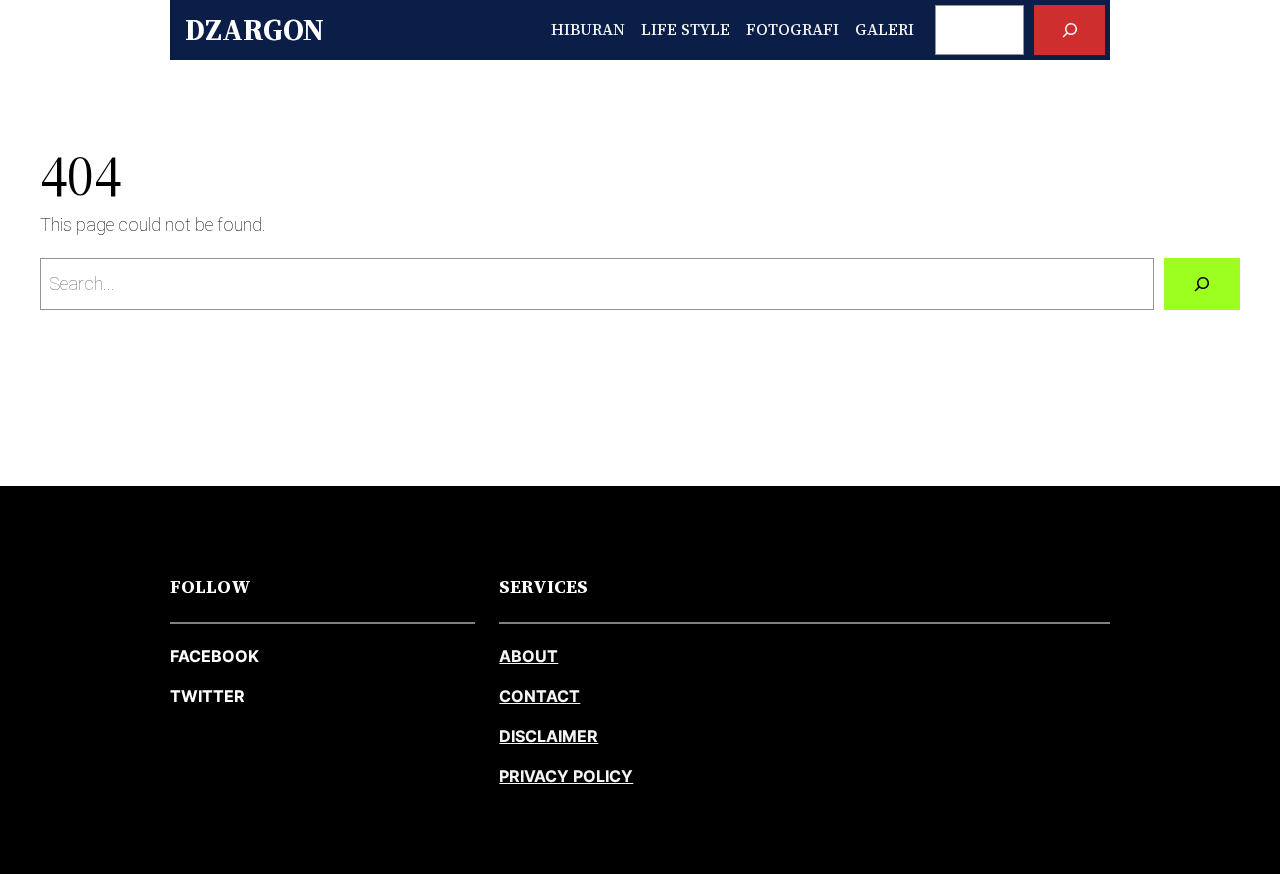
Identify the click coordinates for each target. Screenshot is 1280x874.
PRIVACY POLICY (566, 776)
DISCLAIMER (548, 736)
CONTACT (539, 696)
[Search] (1069, 29)
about (528, 656)
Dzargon (254, 29)
